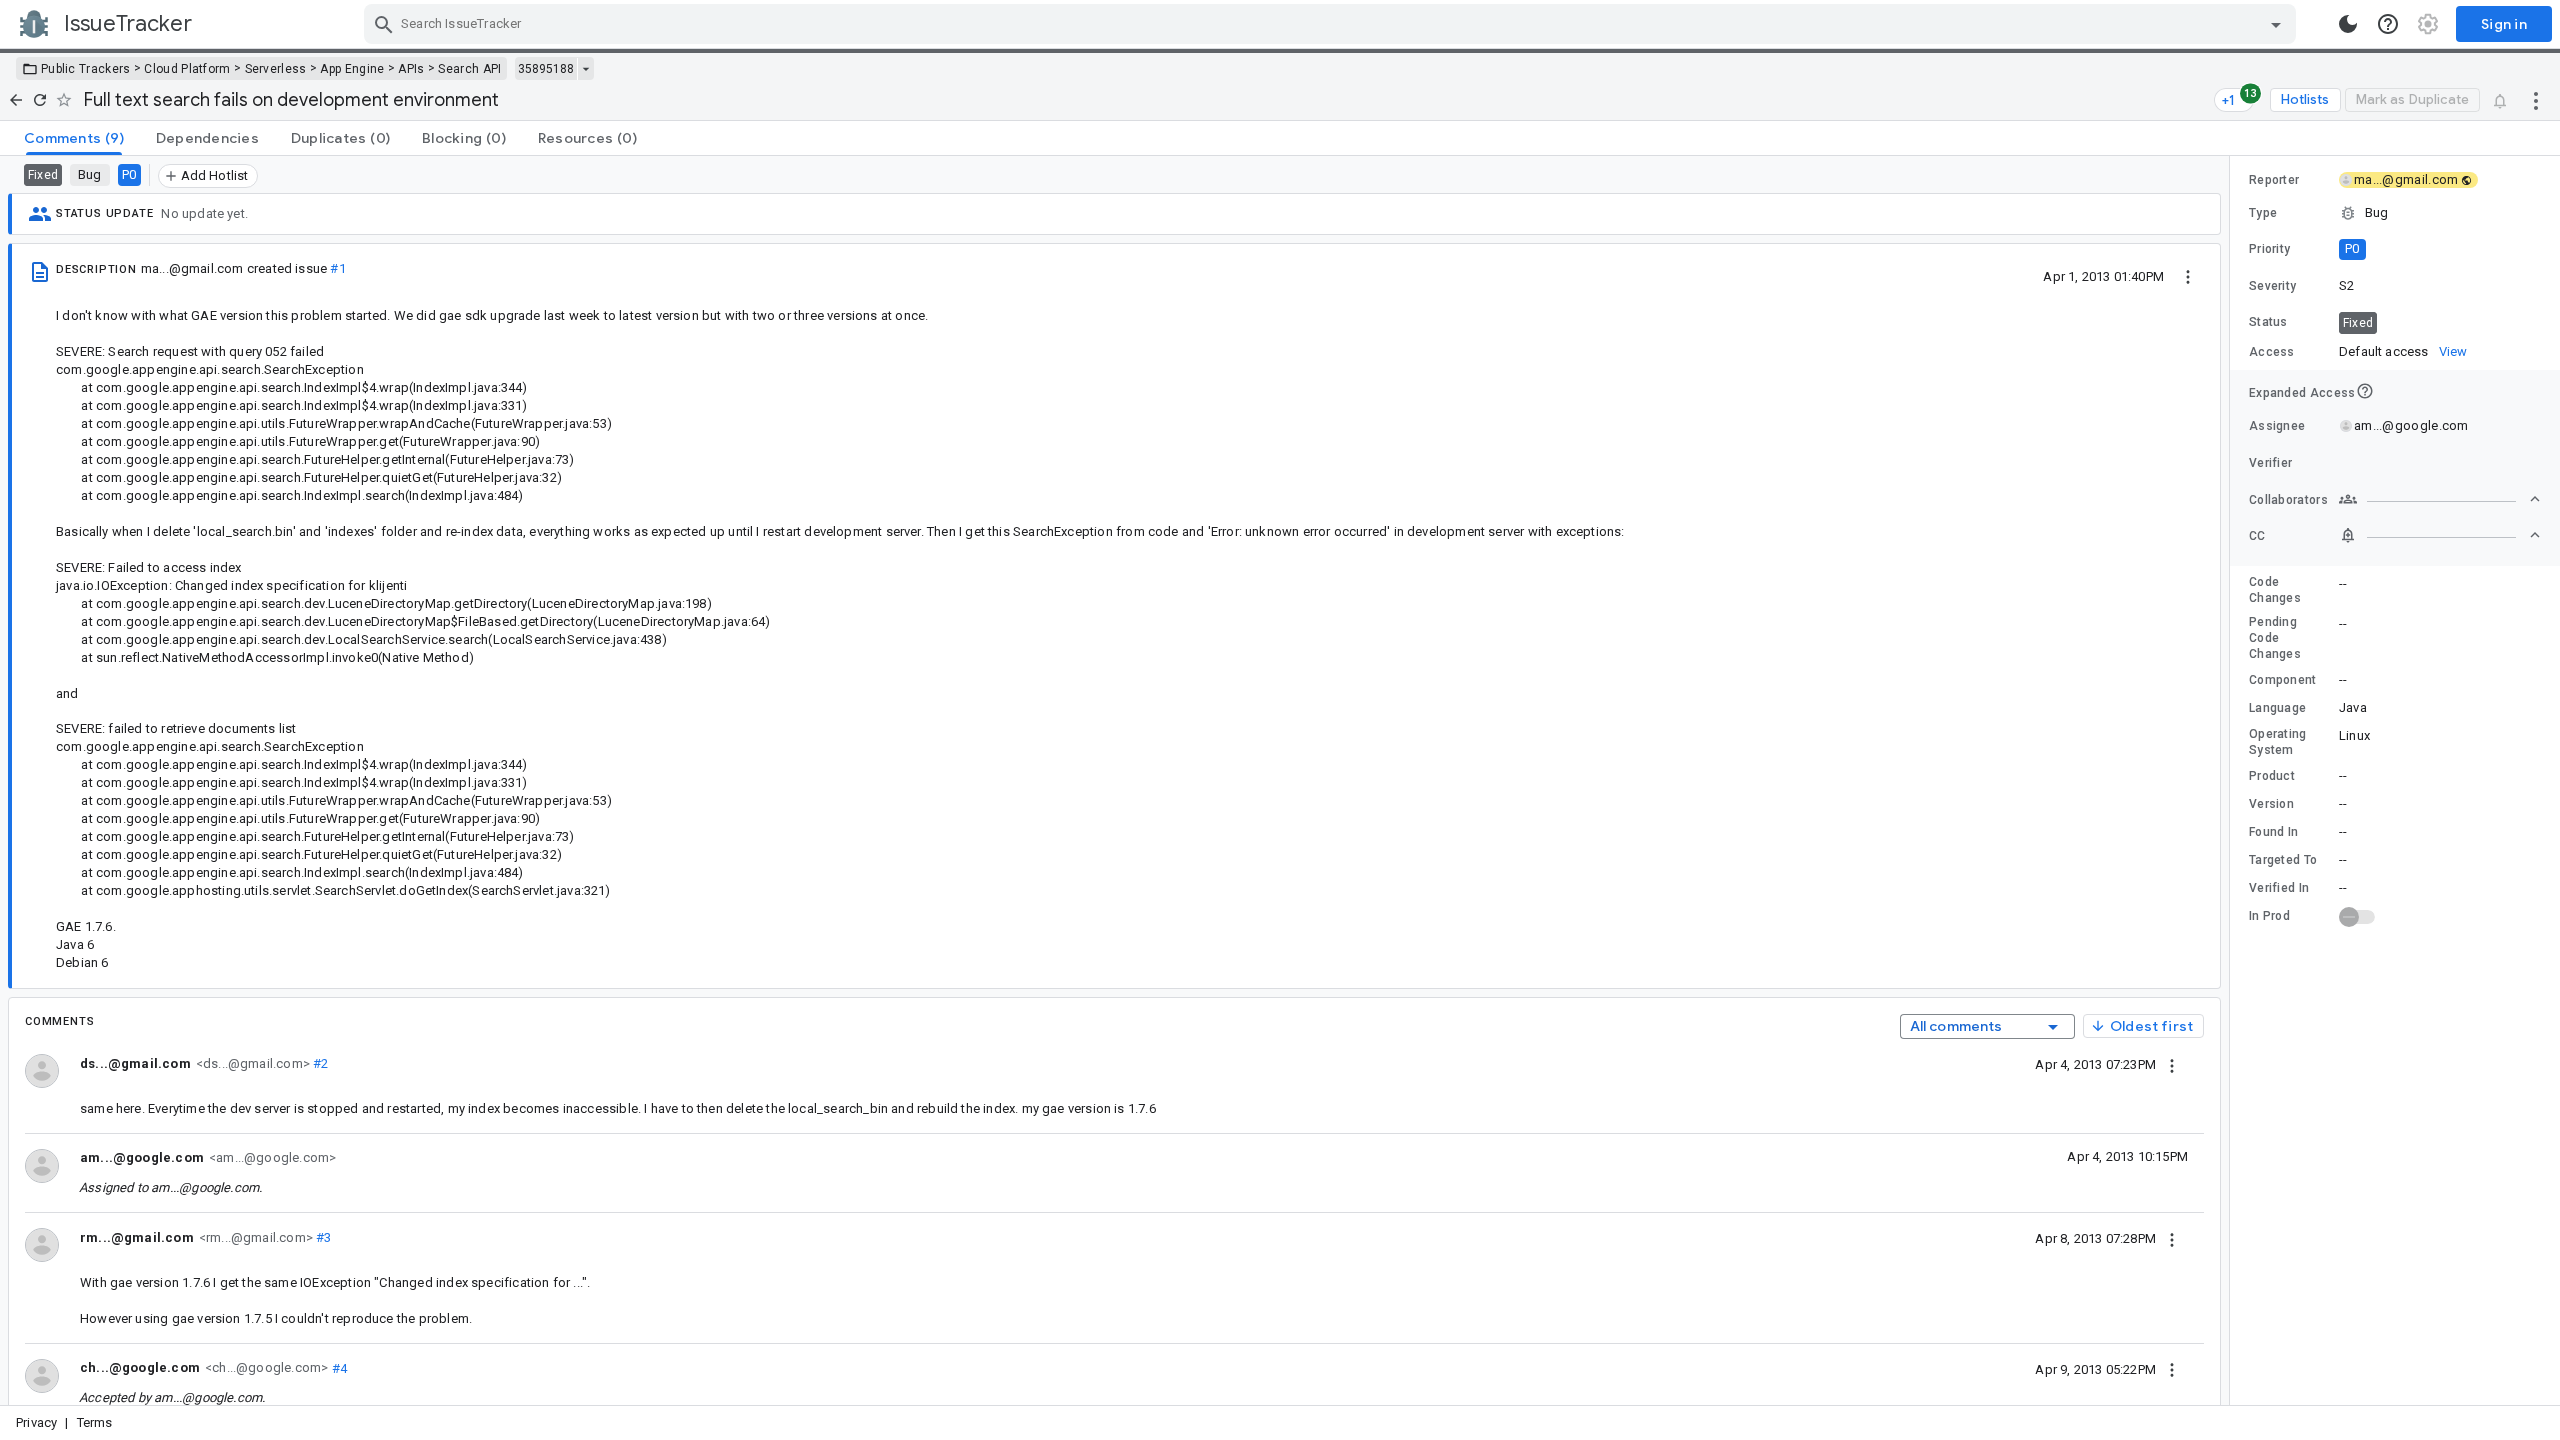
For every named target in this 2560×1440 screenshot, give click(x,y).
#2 (319, 1063)
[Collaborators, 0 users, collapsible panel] (2440, 499)
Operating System (2278, 742)
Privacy (36, 1422)
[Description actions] (2188, 276)
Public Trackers (86, 69)
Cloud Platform (187, 69)
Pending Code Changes (2275, 638)
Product (2272, 776)
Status (2268, 322)
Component (2283, 680)
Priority (2269, 249)
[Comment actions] (2172, 1064)
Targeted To (2283, 860)
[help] (2388, 24)
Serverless (276, 69)
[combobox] (1332, 24)
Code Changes (2275, 590)
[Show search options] (2276, 24)
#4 (337, 1367)
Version (2271, 804)
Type (2263, 213)
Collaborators (2288, 500)
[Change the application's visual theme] (2348, 24)
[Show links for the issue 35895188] (585, 69)
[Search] (384, 24)
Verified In (2279, 888)
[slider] (2233, 780)
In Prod (2269, 916)
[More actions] (2536, 100)
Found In (2273, 832)
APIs (411, 69)
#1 (337, 268)
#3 (322, 1237)
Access (2272, 352)
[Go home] (16, 100)
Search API (469, 69)
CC (2257, 536)
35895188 (546, 69)
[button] (2395, 213)
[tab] (74, 138)
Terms (95, 1422)
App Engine (352, 69)
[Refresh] (40, 100)
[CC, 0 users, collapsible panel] (2440, 535)
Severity (2272, 286)
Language (2277, 708)
